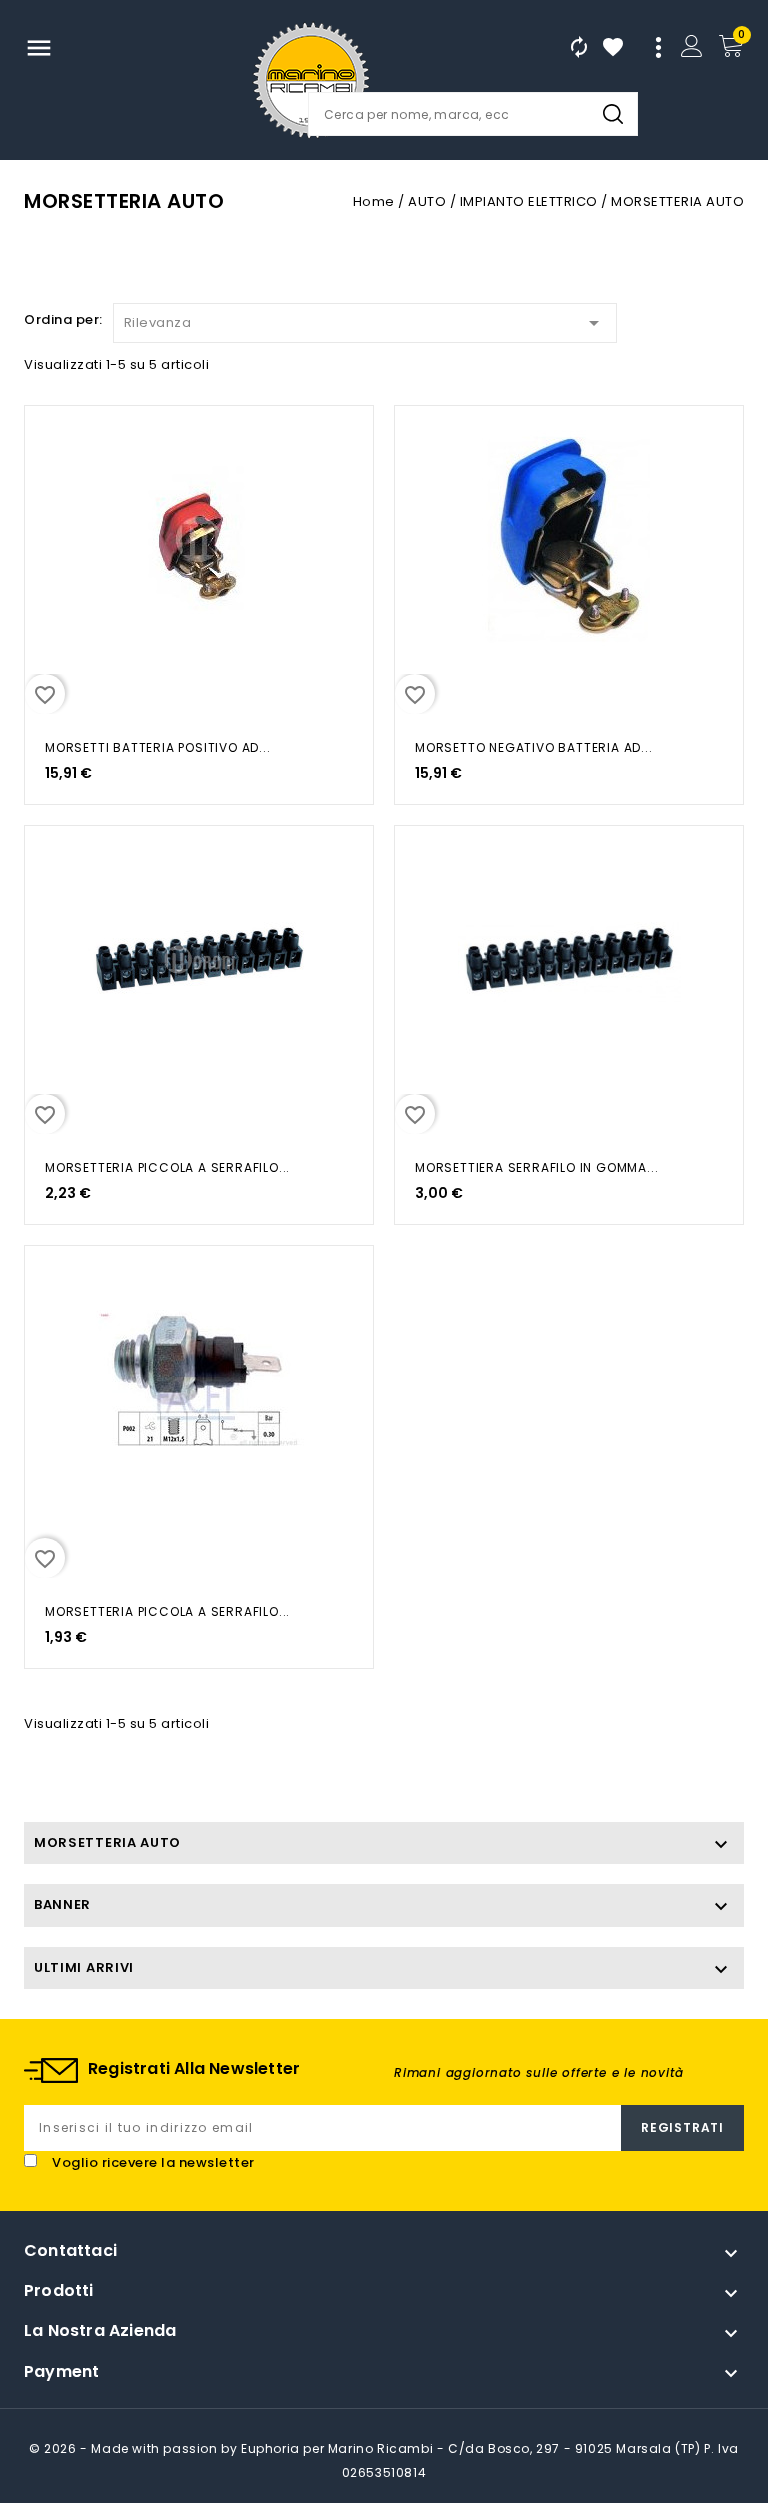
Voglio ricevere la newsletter (153, 2162)
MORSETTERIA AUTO (107, 1842)
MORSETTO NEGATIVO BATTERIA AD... (534, 747)
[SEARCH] (613, 114)
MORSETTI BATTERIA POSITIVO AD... (158, 747)
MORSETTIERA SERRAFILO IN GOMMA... (536, 1167)
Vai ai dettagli (52, 442)
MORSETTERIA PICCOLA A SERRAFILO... (167, 1167)
